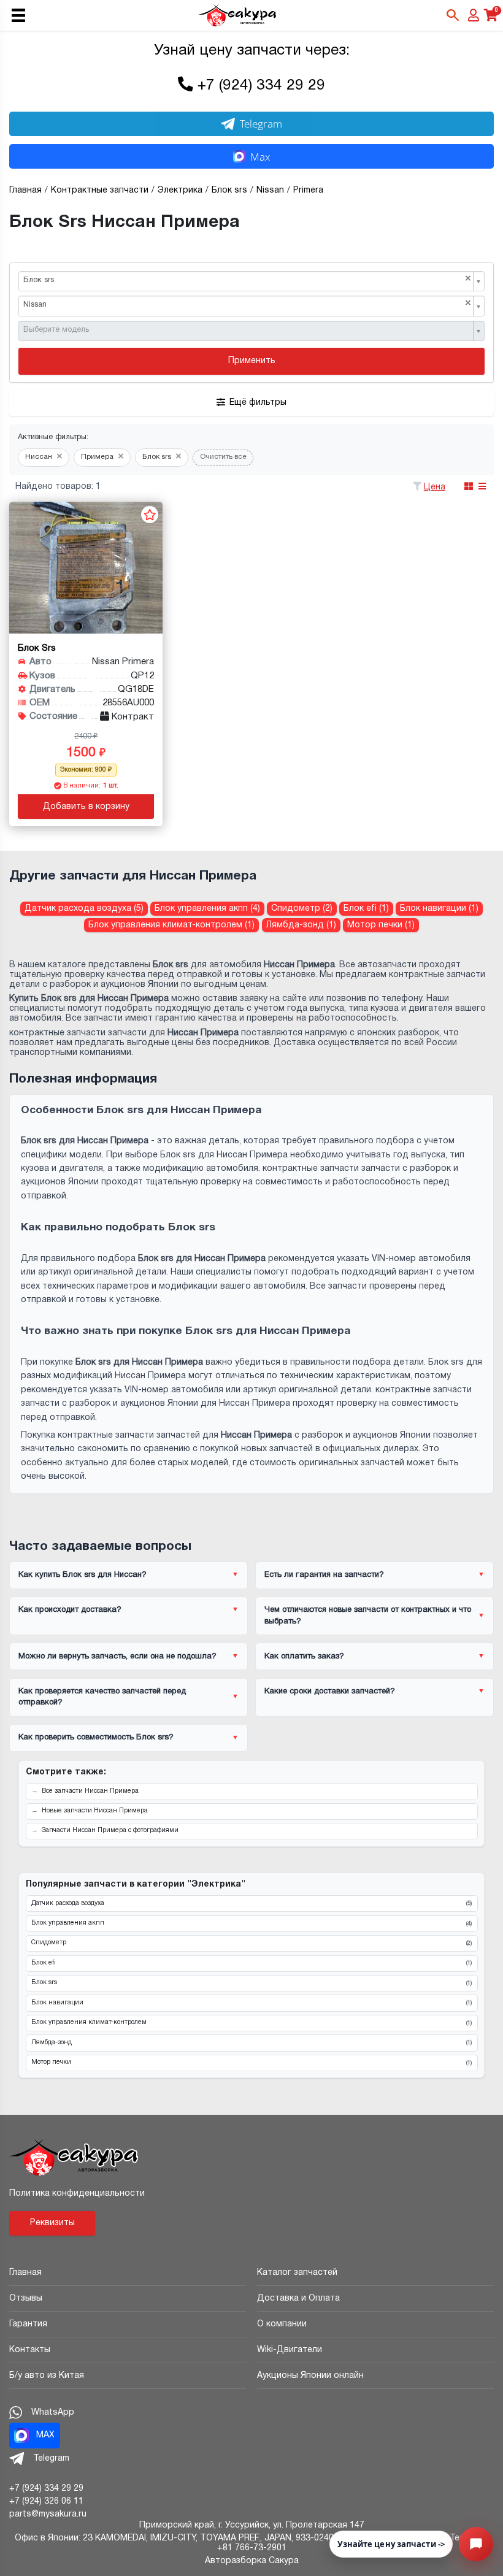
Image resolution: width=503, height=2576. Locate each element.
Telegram (261, 124)
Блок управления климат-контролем (251, 2023)
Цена (435, 487)
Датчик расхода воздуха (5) (84, 909)
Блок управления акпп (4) (207, 909)
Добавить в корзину (86, 807)
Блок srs (251, 1983)
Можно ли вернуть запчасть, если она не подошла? (117, 1657)
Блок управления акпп (251, 1923)
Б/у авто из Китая (47, 2376)
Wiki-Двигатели (290, 2350)
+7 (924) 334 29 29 (261, 86)
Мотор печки (251, 2063)
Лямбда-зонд (251, 2043)
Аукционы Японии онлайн (310, 2376)
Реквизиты (52, 2223)
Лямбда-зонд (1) (301, 925)
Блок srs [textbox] (247, 279)
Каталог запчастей (297, 2273)
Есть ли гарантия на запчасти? (324, 1575)
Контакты (30, 2350)
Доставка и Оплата (298, 2298)
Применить (252, 361)
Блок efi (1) (366, 909)
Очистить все (223, 457)
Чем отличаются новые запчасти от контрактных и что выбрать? (368, 1616)
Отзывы (26, 2298)
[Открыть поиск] (453, 15)
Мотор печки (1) (381, 925)
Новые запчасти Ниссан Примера (95, 1811)
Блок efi (251, 1963)
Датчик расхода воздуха (251, 1904)
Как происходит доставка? (70, 1610)
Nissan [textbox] (247, 304)
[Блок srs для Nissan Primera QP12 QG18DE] (86, 568)
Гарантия (28, 2324)
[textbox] (247, 330)
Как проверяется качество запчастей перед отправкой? (102, 1697)
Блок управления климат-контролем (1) (171, 925)
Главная (25, 2273)
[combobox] (251, 282)
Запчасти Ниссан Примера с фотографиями (110, 1830)
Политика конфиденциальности (77, 2194)
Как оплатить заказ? (304, 1657)
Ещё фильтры (258, 403)
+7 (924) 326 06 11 (46, 2501)
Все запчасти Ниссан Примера (90, 1791)
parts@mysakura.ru (48, 2514)
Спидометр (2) (302, 909)
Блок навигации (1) (439, 909)
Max (260, 157)
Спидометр (251, 1943)
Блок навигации (251, 2003)
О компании (282, 2324)
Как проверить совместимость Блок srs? (96, 1738)
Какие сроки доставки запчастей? (330, 1692)
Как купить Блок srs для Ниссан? (83, 1575)
